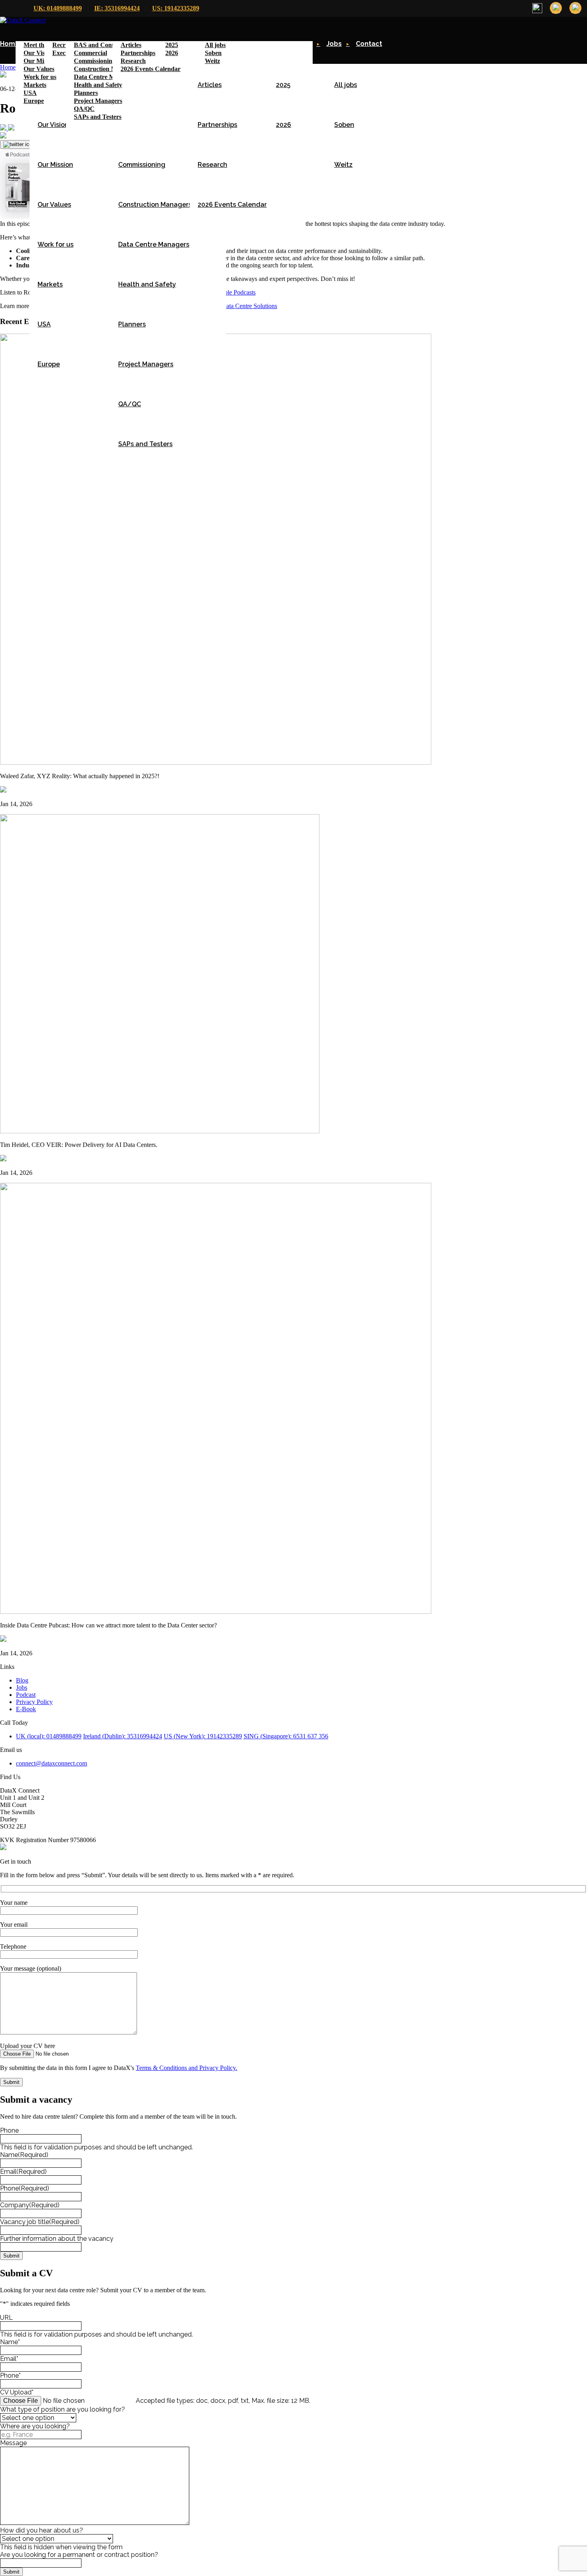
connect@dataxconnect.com (52, 1763)
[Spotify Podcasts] (11, 128)
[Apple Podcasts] (4, 128)
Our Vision (53, 125)
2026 (284, 125)
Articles (210, 85)
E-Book (26, 1709)
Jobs (334, 44)
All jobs (346, 85)
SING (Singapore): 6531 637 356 (286, 1736)
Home (10, 44)
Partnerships (217, 125)
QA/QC (130, 404)
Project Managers (146, 364)
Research (212, 165)
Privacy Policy (34, 1702)
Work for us (56, 244)
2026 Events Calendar (232, 205)
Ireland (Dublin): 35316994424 (123, 1736)
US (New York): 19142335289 (203, 1736)
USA (44, 324)
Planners (132, 324)
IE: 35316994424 (117, 8)
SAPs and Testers (145, 444)
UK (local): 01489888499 (49, 1736)
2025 (283, 85)
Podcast (26, 1695)
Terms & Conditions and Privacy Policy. (186, 2068)
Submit (11, 2256)
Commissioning (142, 165)
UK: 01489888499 (58, 8)
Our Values (54, 205)
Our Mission (55, 165)
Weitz (343, 165)
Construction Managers (155, 205)
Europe (49, 364)
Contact (369, 44)
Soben (344, 125)
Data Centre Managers (154, 244)
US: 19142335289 (176, 8)
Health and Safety (147, 284)
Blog (22, 1680)
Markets (50, 284)
